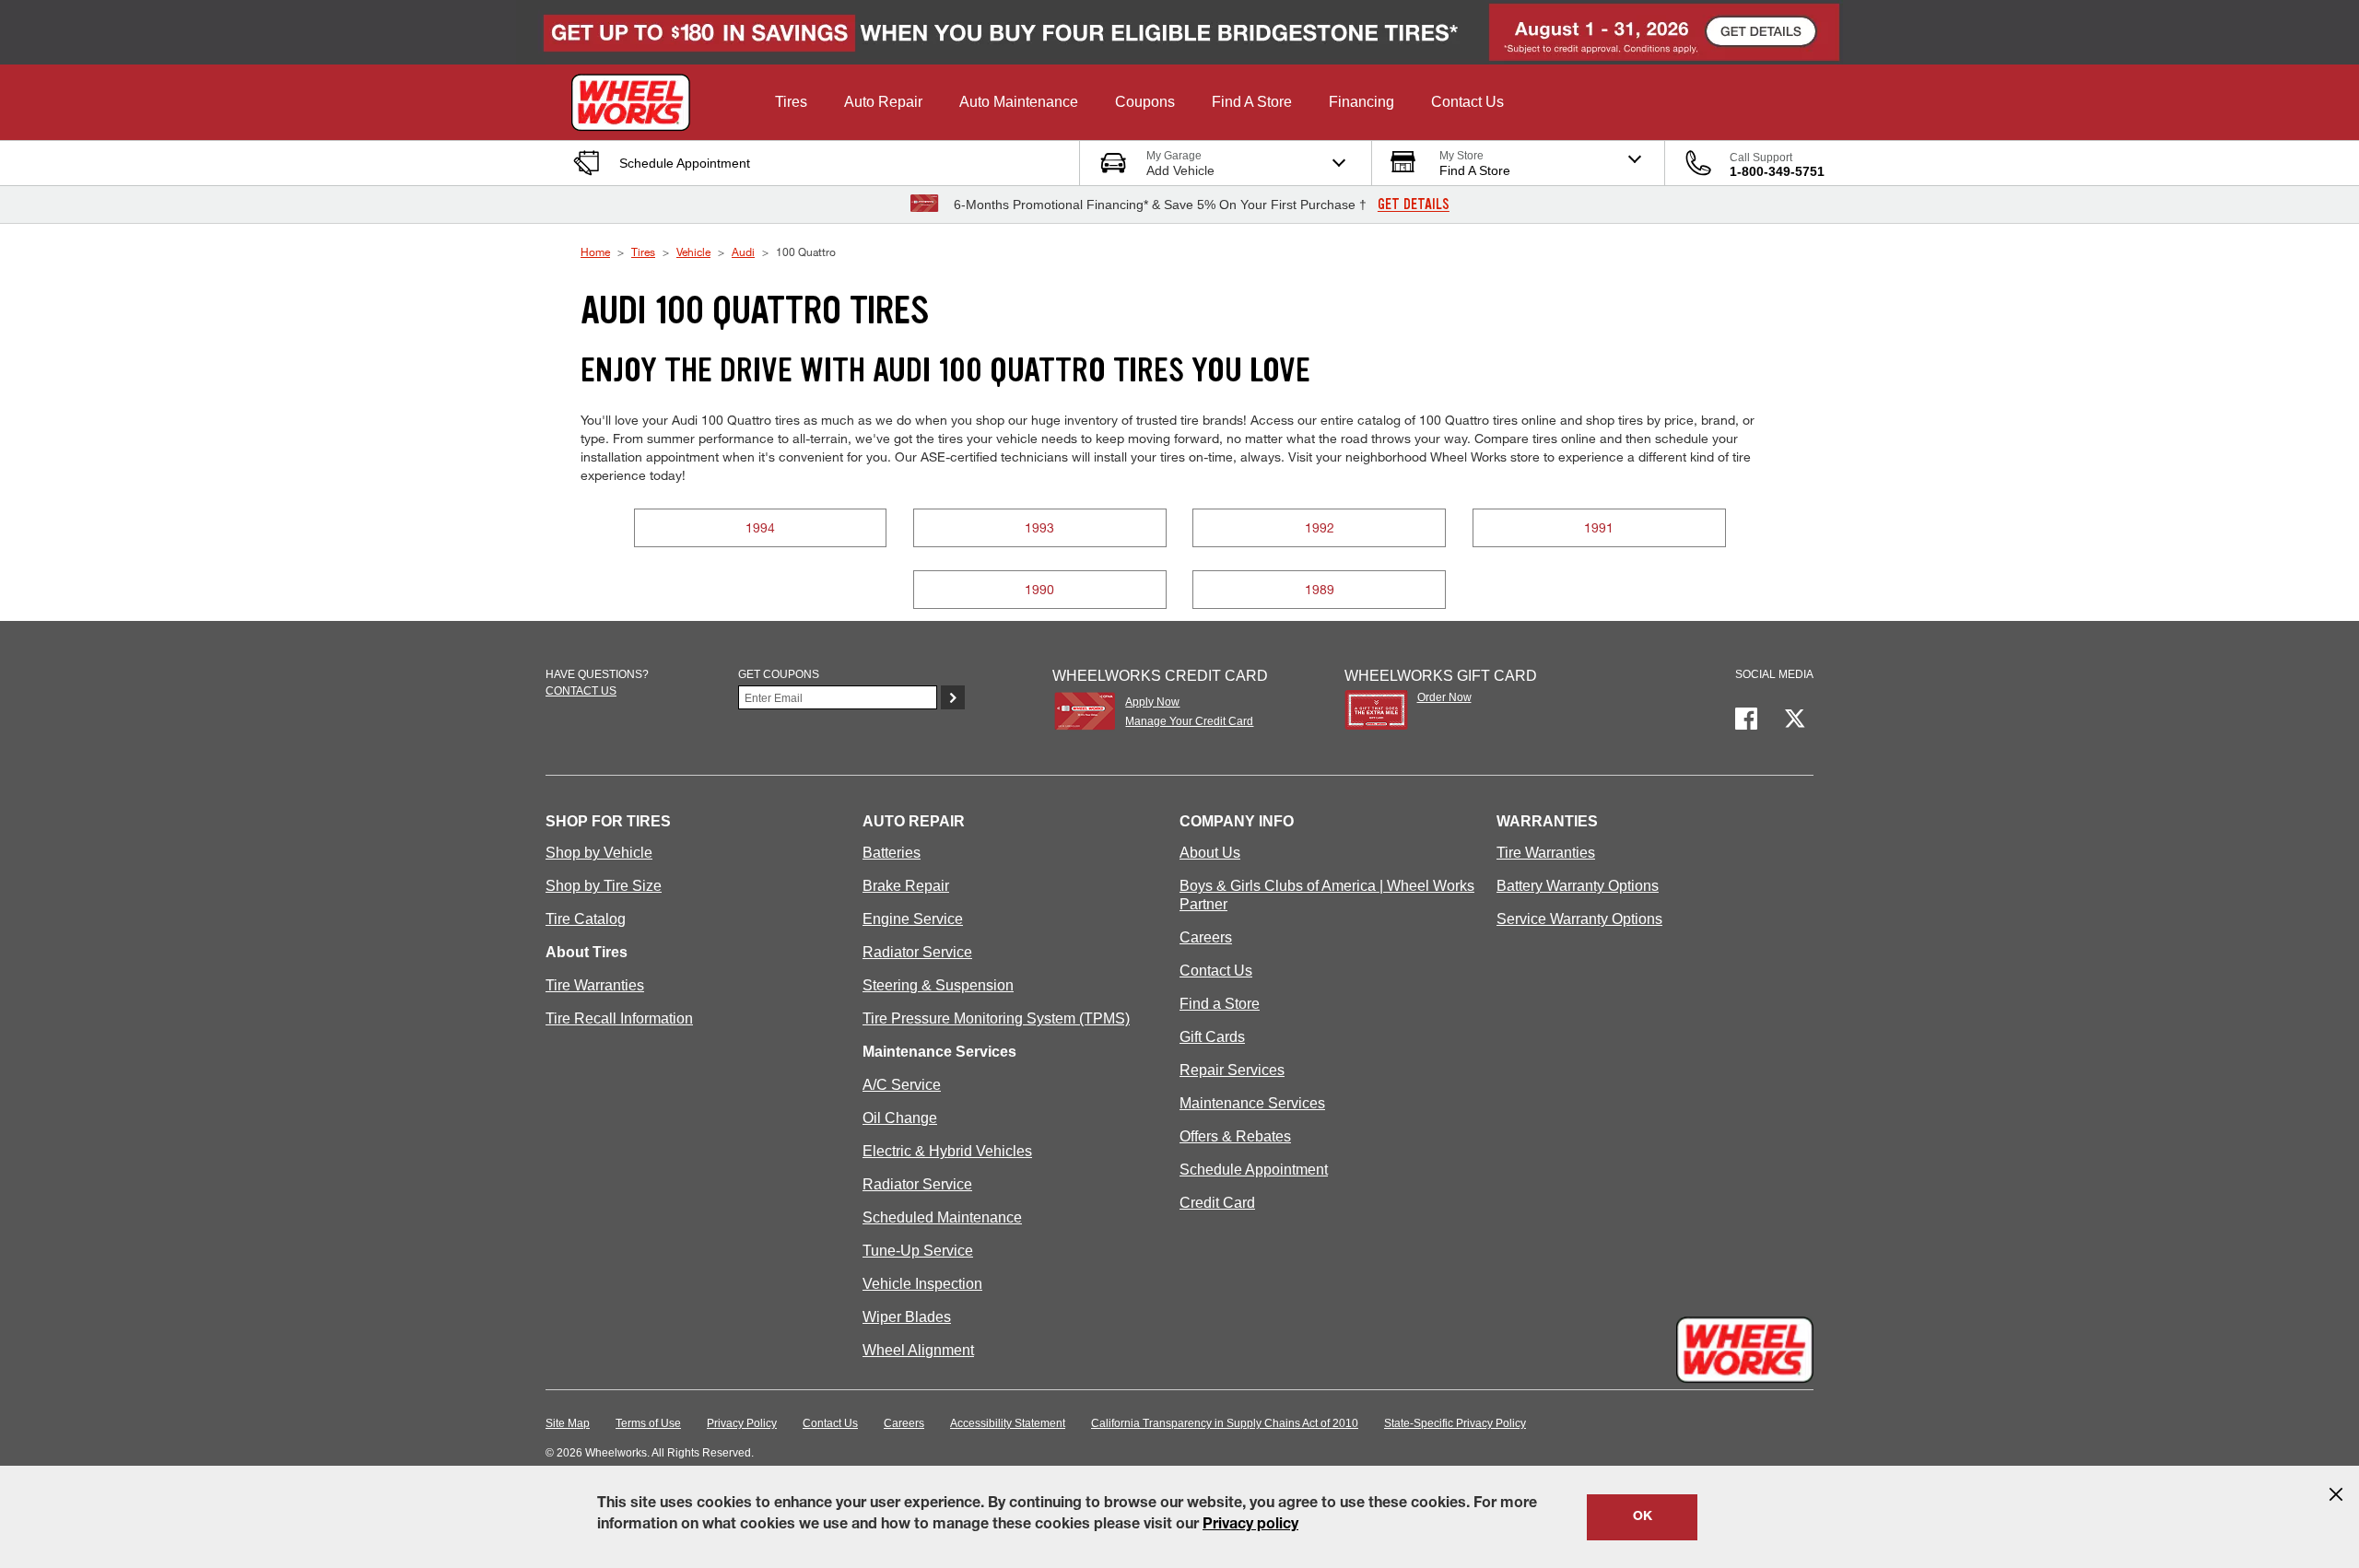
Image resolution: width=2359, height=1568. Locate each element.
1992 (1320, 527)
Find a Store (1220, 1004)
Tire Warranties (595, 985)
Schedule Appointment (1254, 1170)
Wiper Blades (907, 1317)
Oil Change (900, 1118)
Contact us (581, 691)
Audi (743, 252)
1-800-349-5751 (1777, 171)
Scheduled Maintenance (942, 1217)
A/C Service (902, 1085)
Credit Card (1217, 1203)
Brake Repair (906, 886)
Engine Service (913, 919)
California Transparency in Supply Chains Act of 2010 (1225, 1423)
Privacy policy (1250, 1526)
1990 (1039, 589)
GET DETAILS (1414, 205)
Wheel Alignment (918, 1350)
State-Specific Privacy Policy (1455, 1423)
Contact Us (1216, 971)
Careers (1206, 937)
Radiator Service (917, 952)
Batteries (892, 853)
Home (595, 252)
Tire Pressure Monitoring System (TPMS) (996, 1018)
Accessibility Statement (1008, 1423)
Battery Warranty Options (1578, 886)
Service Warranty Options (1579, 919)
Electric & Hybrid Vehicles (947, 1151)
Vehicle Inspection (922, 1284)
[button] (791, 102)
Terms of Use (648, 1423)
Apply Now (1152, 702)
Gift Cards (1212, 1037)
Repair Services (1232, 1070)
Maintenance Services (1252, 1103)
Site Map (568, 1423)
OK (1643, 1517)
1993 (1039, 527)
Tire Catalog (586, 919)
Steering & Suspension (938, 985)
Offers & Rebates (1235, 1136)
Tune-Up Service (918, 1251)
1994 (760, 527)
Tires (643, 252)
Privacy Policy (742, 1423)
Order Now (1444, 697)
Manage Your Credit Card (1189, 721)
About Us (1210, 853)
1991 (1599, 527)
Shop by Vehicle (599, 853)
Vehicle (693, 252)
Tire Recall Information (619, 1018)
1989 (1320, 589)
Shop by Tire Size (604, 886)
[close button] (2336, 1494)
